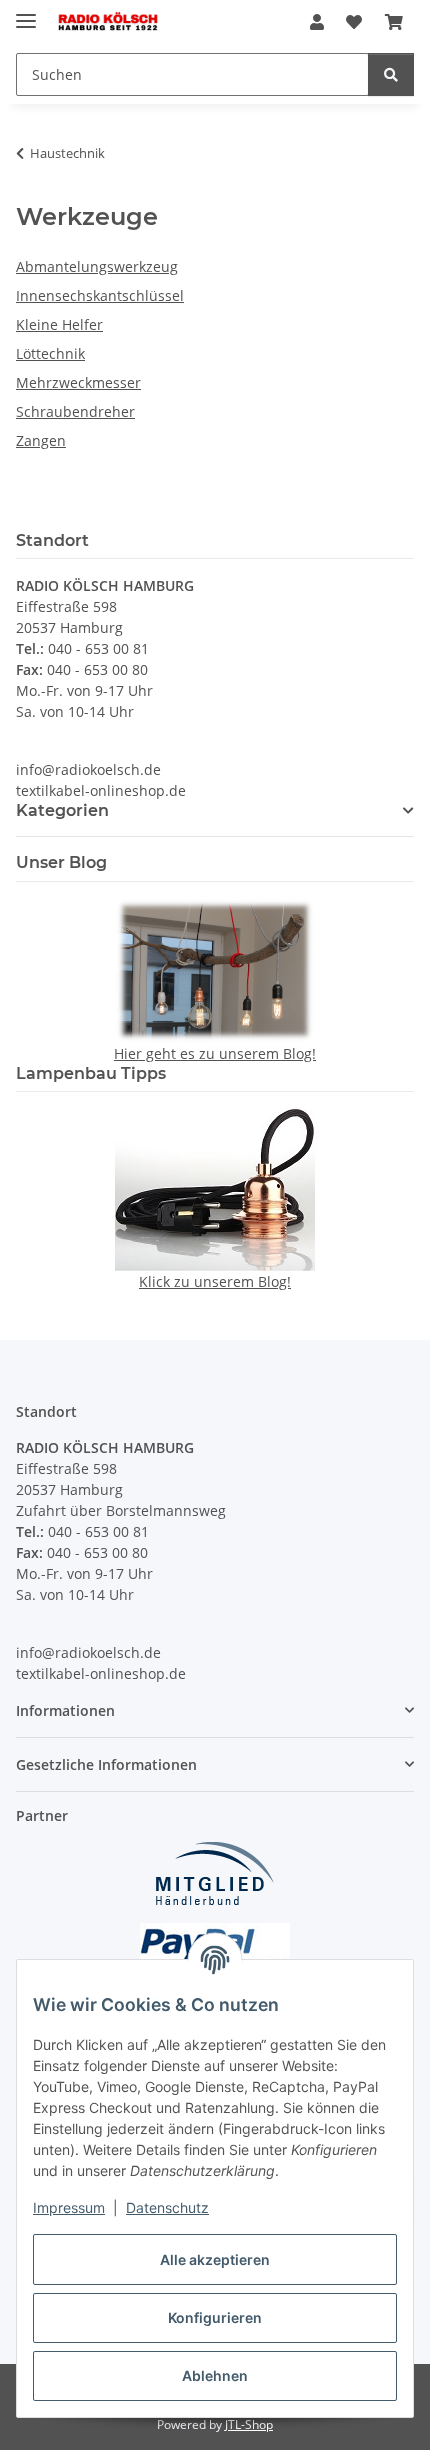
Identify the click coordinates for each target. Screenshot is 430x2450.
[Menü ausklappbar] (26, 12)
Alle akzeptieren (215, 2259)
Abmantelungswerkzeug (97, 266)
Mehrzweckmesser (78, 382)
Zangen (41, 440)
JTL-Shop (249, 2424)
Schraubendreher (75, 411)
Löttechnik (50, 353)
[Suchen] (391, 74)
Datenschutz (167, 2207)
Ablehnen (215, 2375)
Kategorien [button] (62, 810)
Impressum (69, 2207)
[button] (317, 22)
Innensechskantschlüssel (100, 295)
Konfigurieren (215, 2317)
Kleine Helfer (59, 324)
